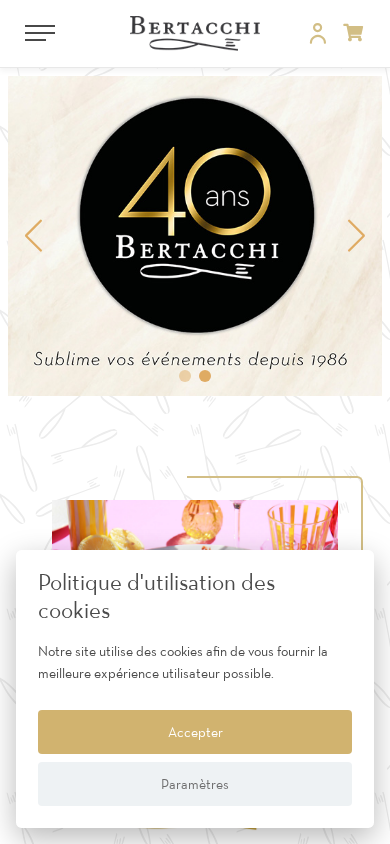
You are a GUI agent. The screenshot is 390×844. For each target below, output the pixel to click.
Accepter (195, 732)
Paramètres (195, 784)
